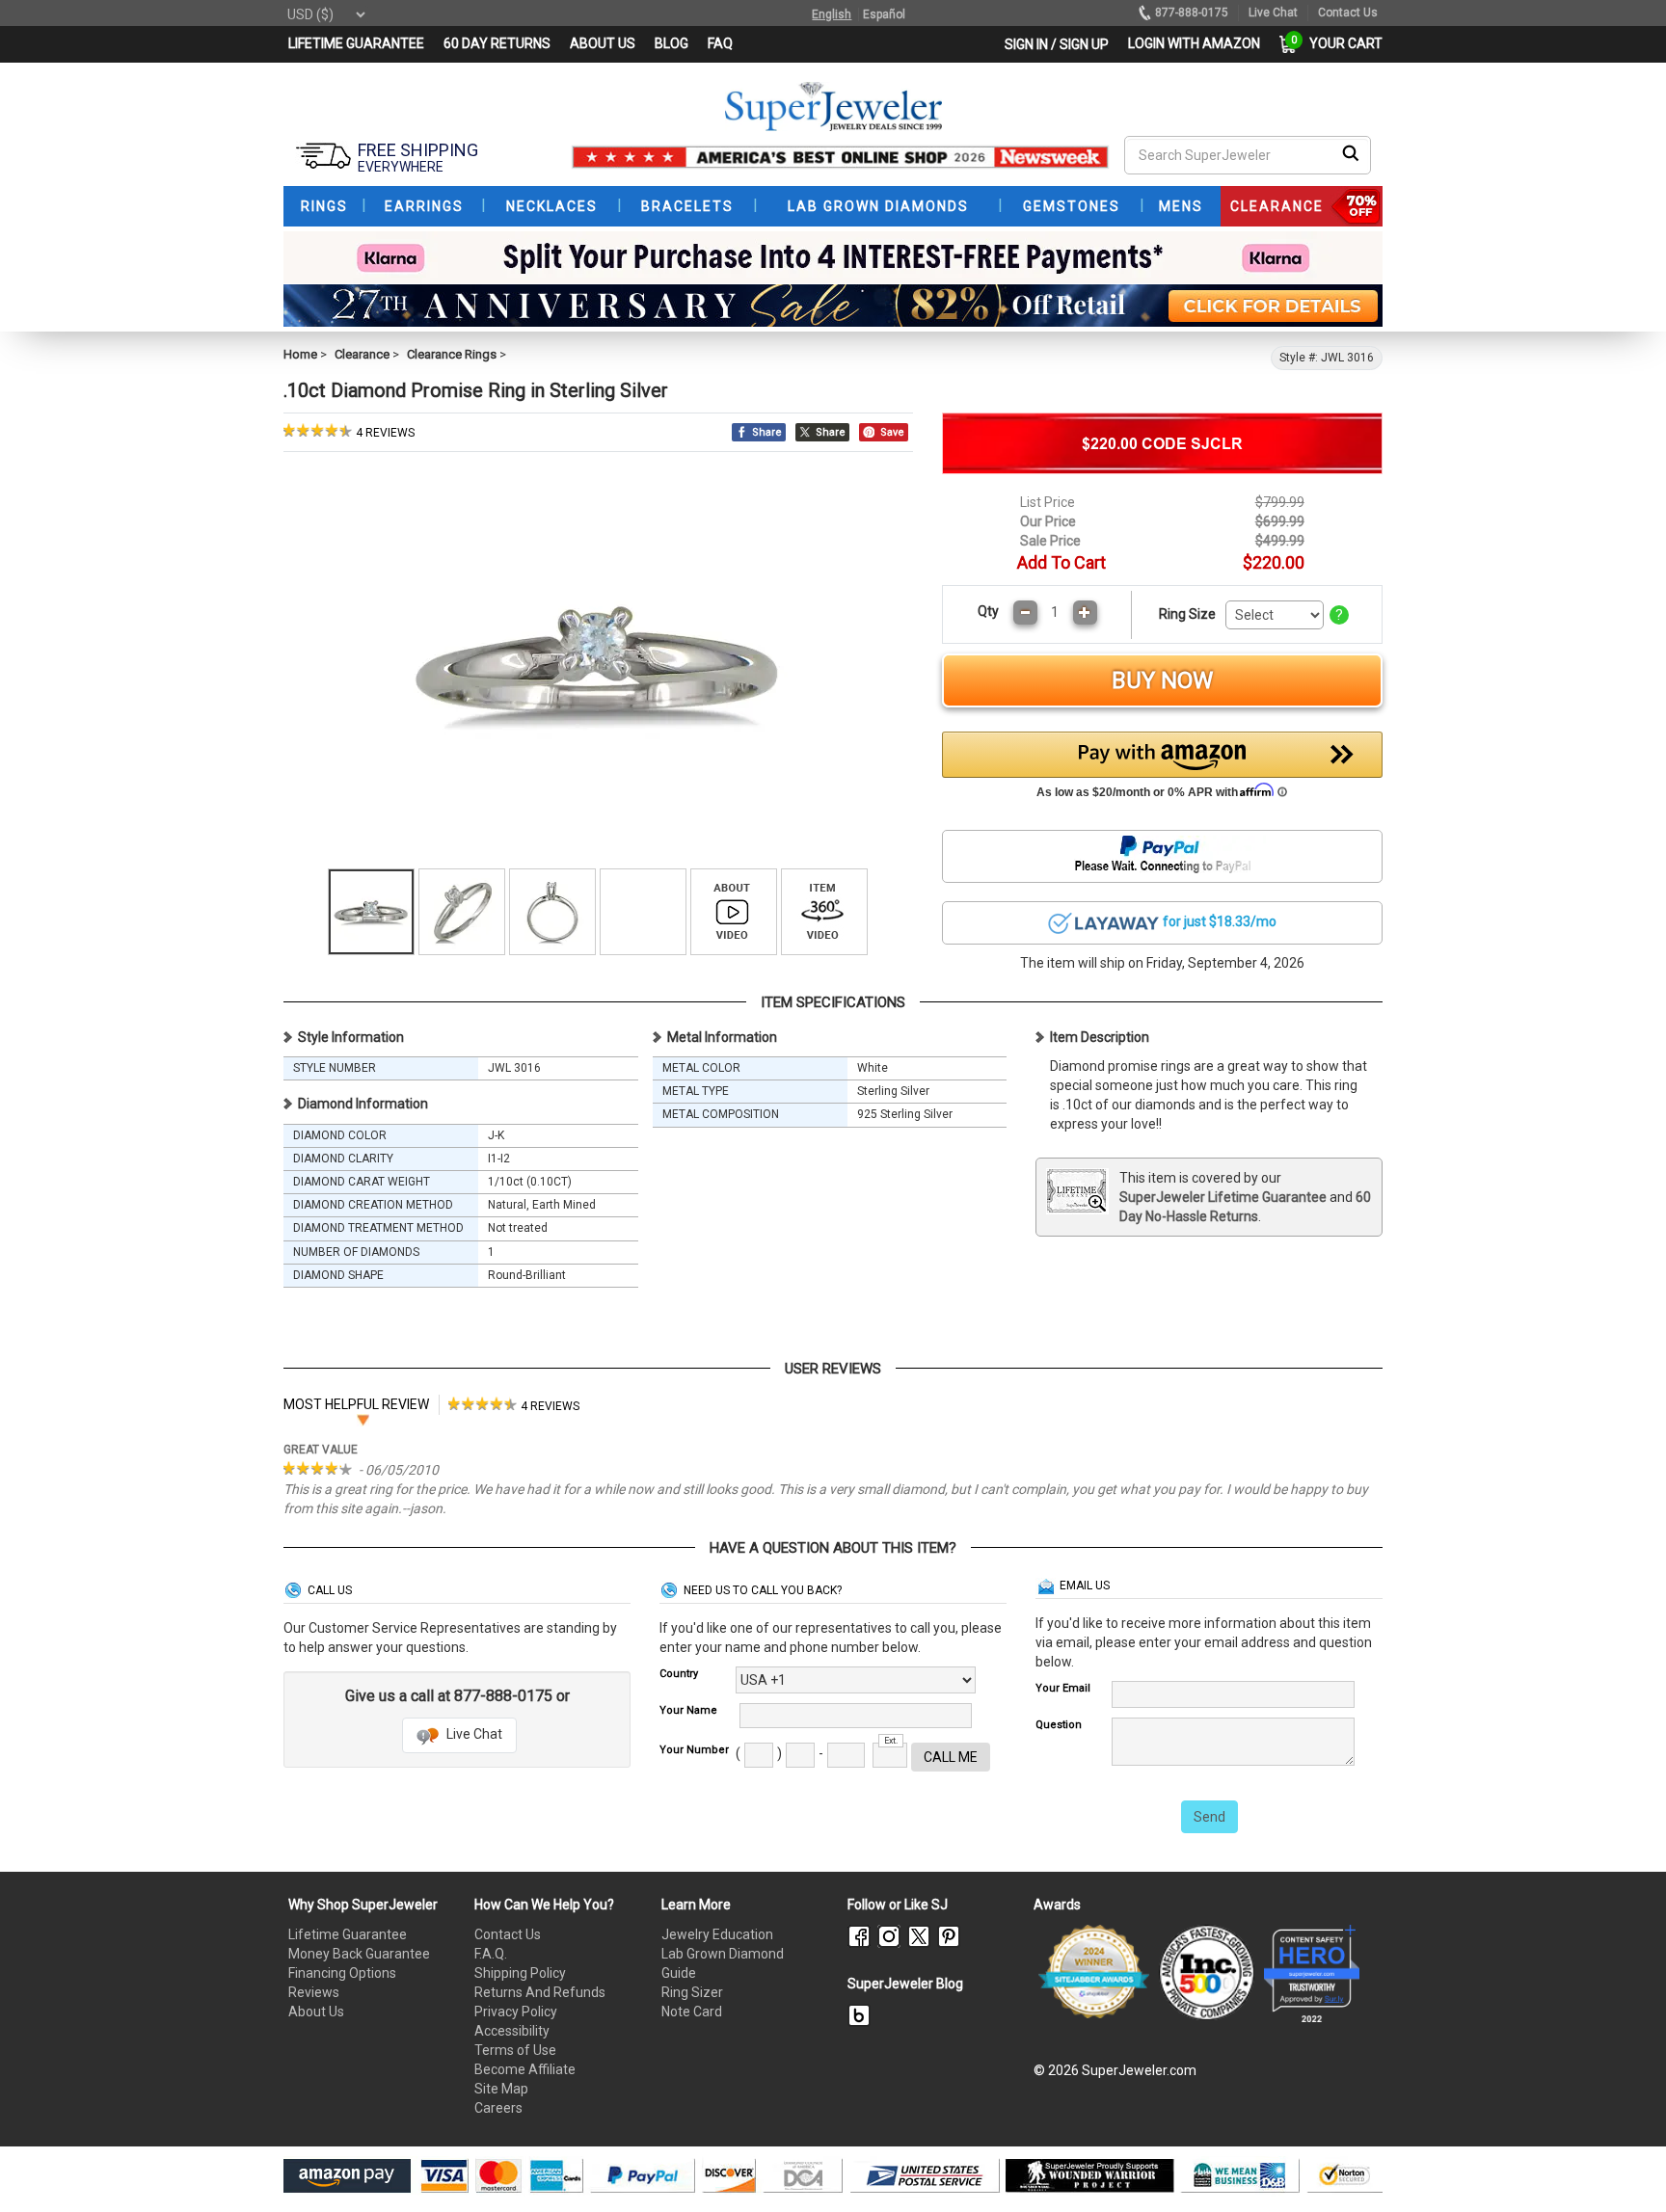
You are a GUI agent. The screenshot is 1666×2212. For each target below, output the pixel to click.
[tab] (514, 1405)
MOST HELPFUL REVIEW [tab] (356, 1404)
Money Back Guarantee (359, 1954)
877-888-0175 (1192, 13)
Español (884, 14)
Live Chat (473, 1734)
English (832, 14)
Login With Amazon (1194, 43)
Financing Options (342, 1973)
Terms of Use (515, 2050)
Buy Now (1162, 680)
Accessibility (512, 2031)
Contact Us (508, 1934)
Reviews (314, 1992)
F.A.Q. (491, 1954)
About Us (316, 2012)
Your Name (688, 1710)
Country (679, 1674)
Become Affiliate (525, 2069)
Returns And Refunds (540, 1992)
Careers (498, 2108)
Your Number (694, 1750)
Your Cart (1341, 43)
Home (300, 354)
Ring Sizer (692, 1992)
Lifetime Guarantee (348, 1934)
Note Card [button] (692, 2012)
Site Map (501, 2089)
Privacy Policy (516, 2012)
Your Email (1063, 1688)
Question (1059, 1725)
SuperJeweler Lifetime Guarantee (1223, 1197)
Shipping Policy (520, 1973)
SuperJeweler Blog (905, 1984)
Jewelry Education (717, 1934)
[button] (1163, 770)
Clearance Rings (452, 354)
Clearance (362, 354)
